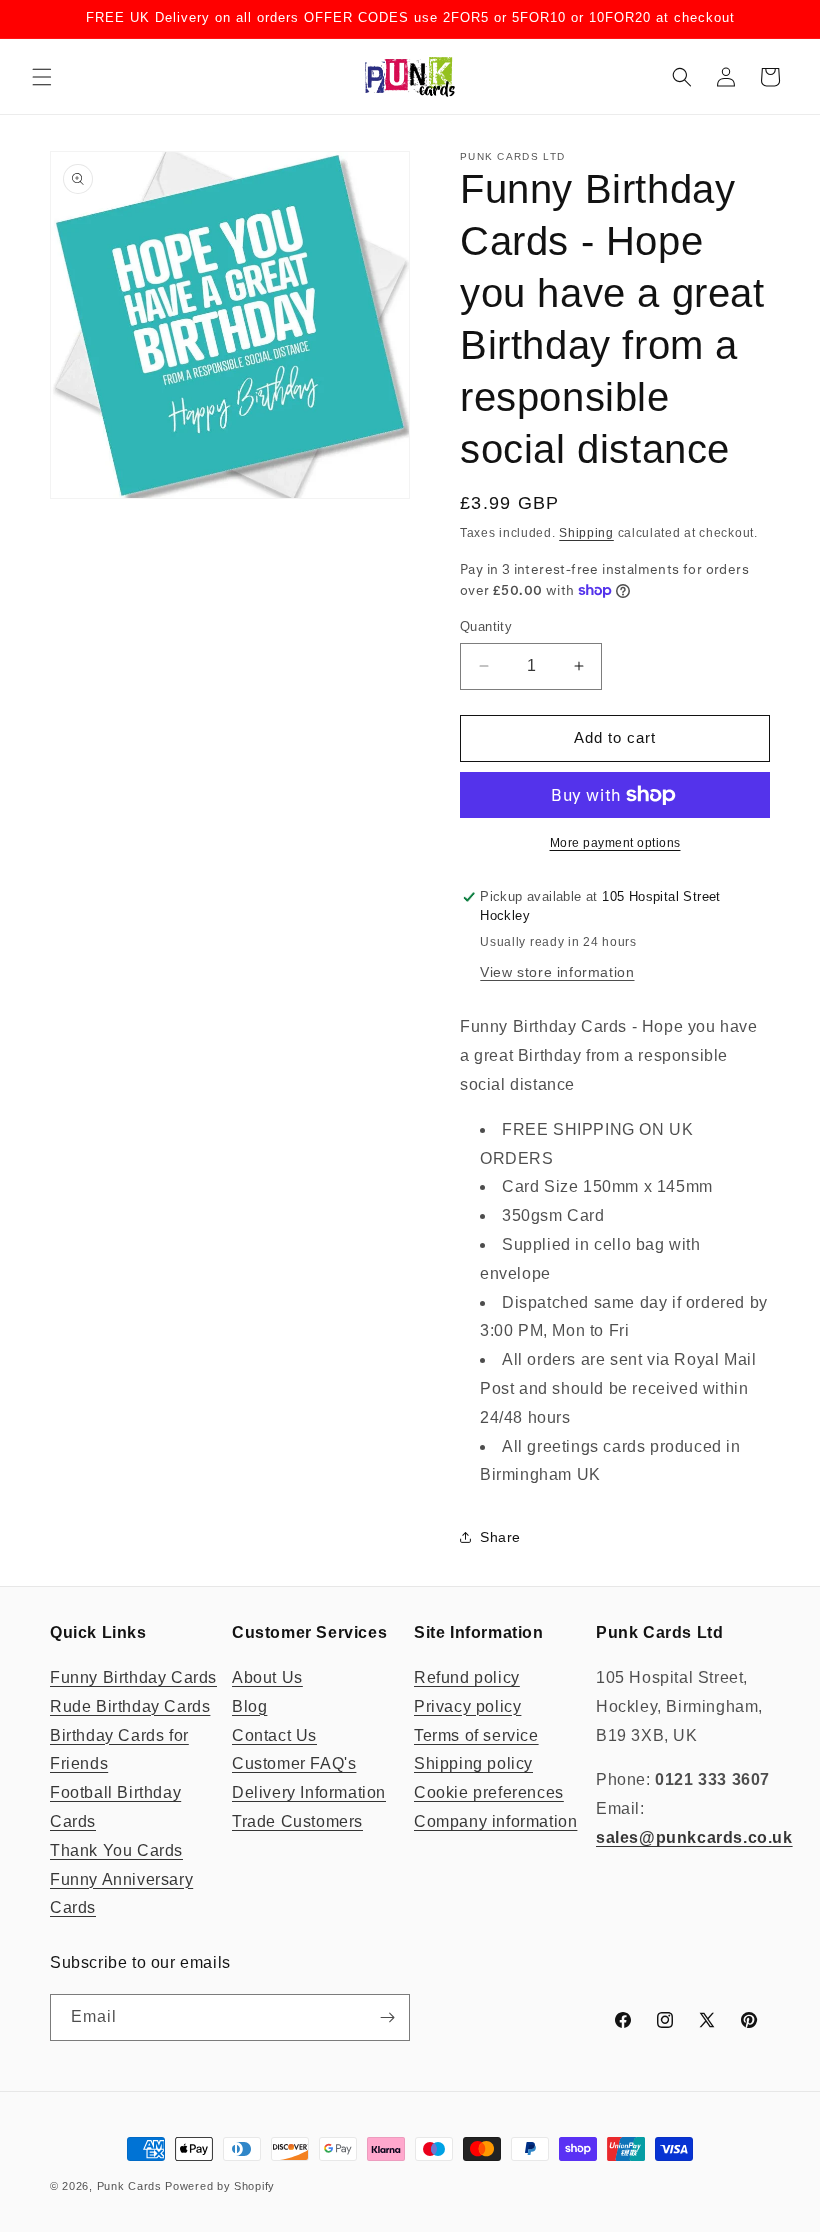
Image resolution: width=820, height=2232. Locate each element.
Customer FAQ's (294, 1763)
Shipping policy (473, 1763)
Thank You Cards (116, 1850)
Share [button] (500, 1537)
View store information (557, 972)
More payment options (615, 843)
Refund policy (467, 1677)
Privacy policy (467, 1706)
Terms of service (476, 1735)
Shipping (586, 533)
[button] (42, 77)
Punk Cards (129, 2186)
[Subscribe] (387, 2017)
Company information (495, 1821)
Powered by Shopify (220, 2186)
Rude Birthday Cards (130, 1706)
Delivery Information (309, 1792)
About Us (267, 1677)
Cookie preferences (489, 1792)
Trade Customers (297, 1821)
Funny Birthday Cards (133, 1677)
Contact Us (274, 1735)
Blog (249, 1706)
